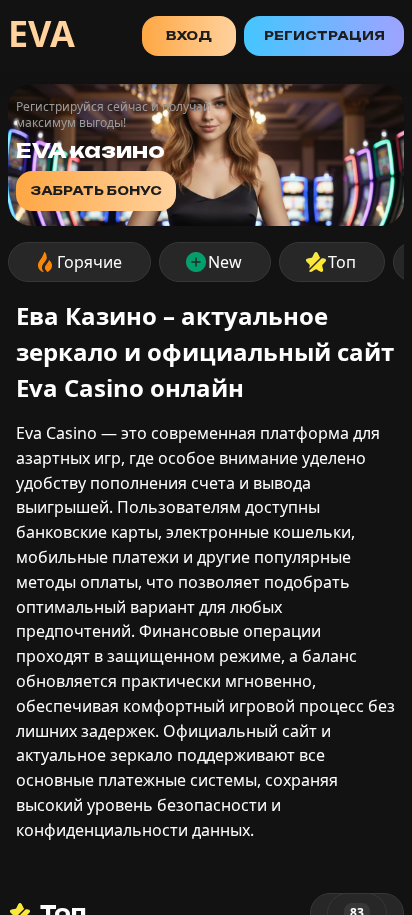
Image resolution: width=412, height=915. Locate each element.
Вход (189, 35)
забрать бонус (96, 190)
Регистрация (324, 35)
